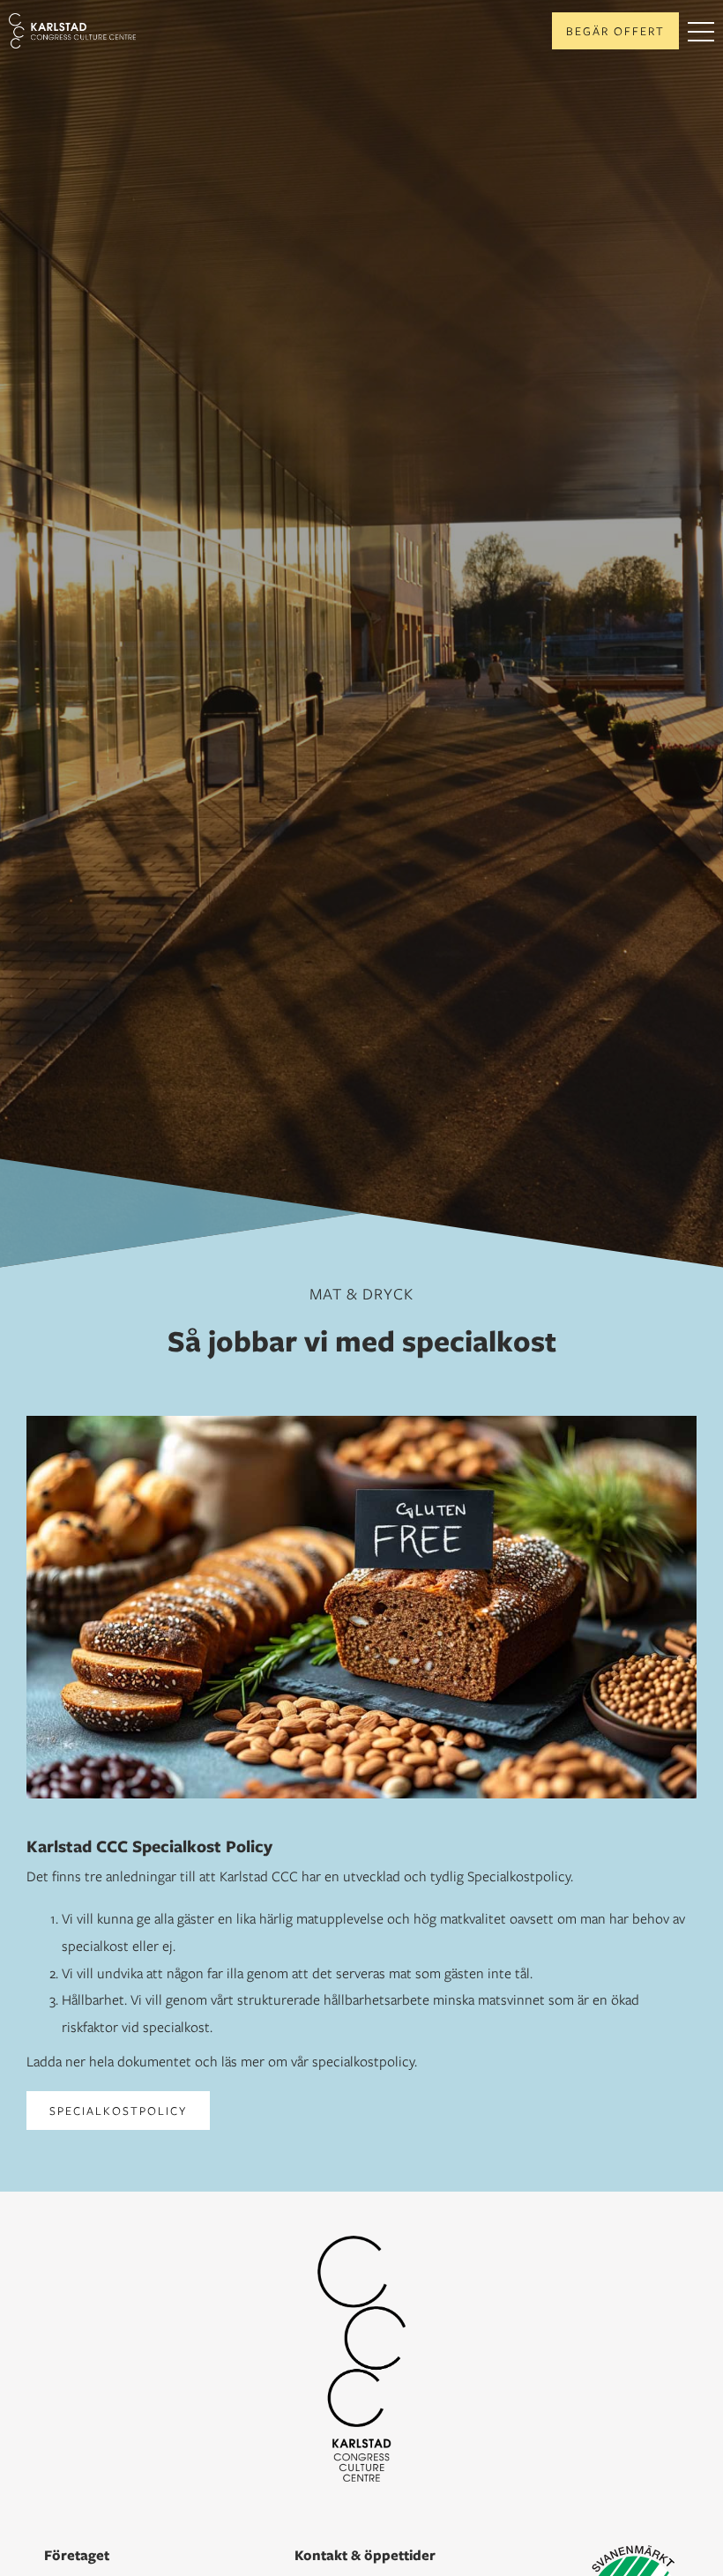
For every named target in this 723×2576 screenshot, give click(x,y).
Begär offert (615, 31)
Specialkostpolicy (118, 2111)
